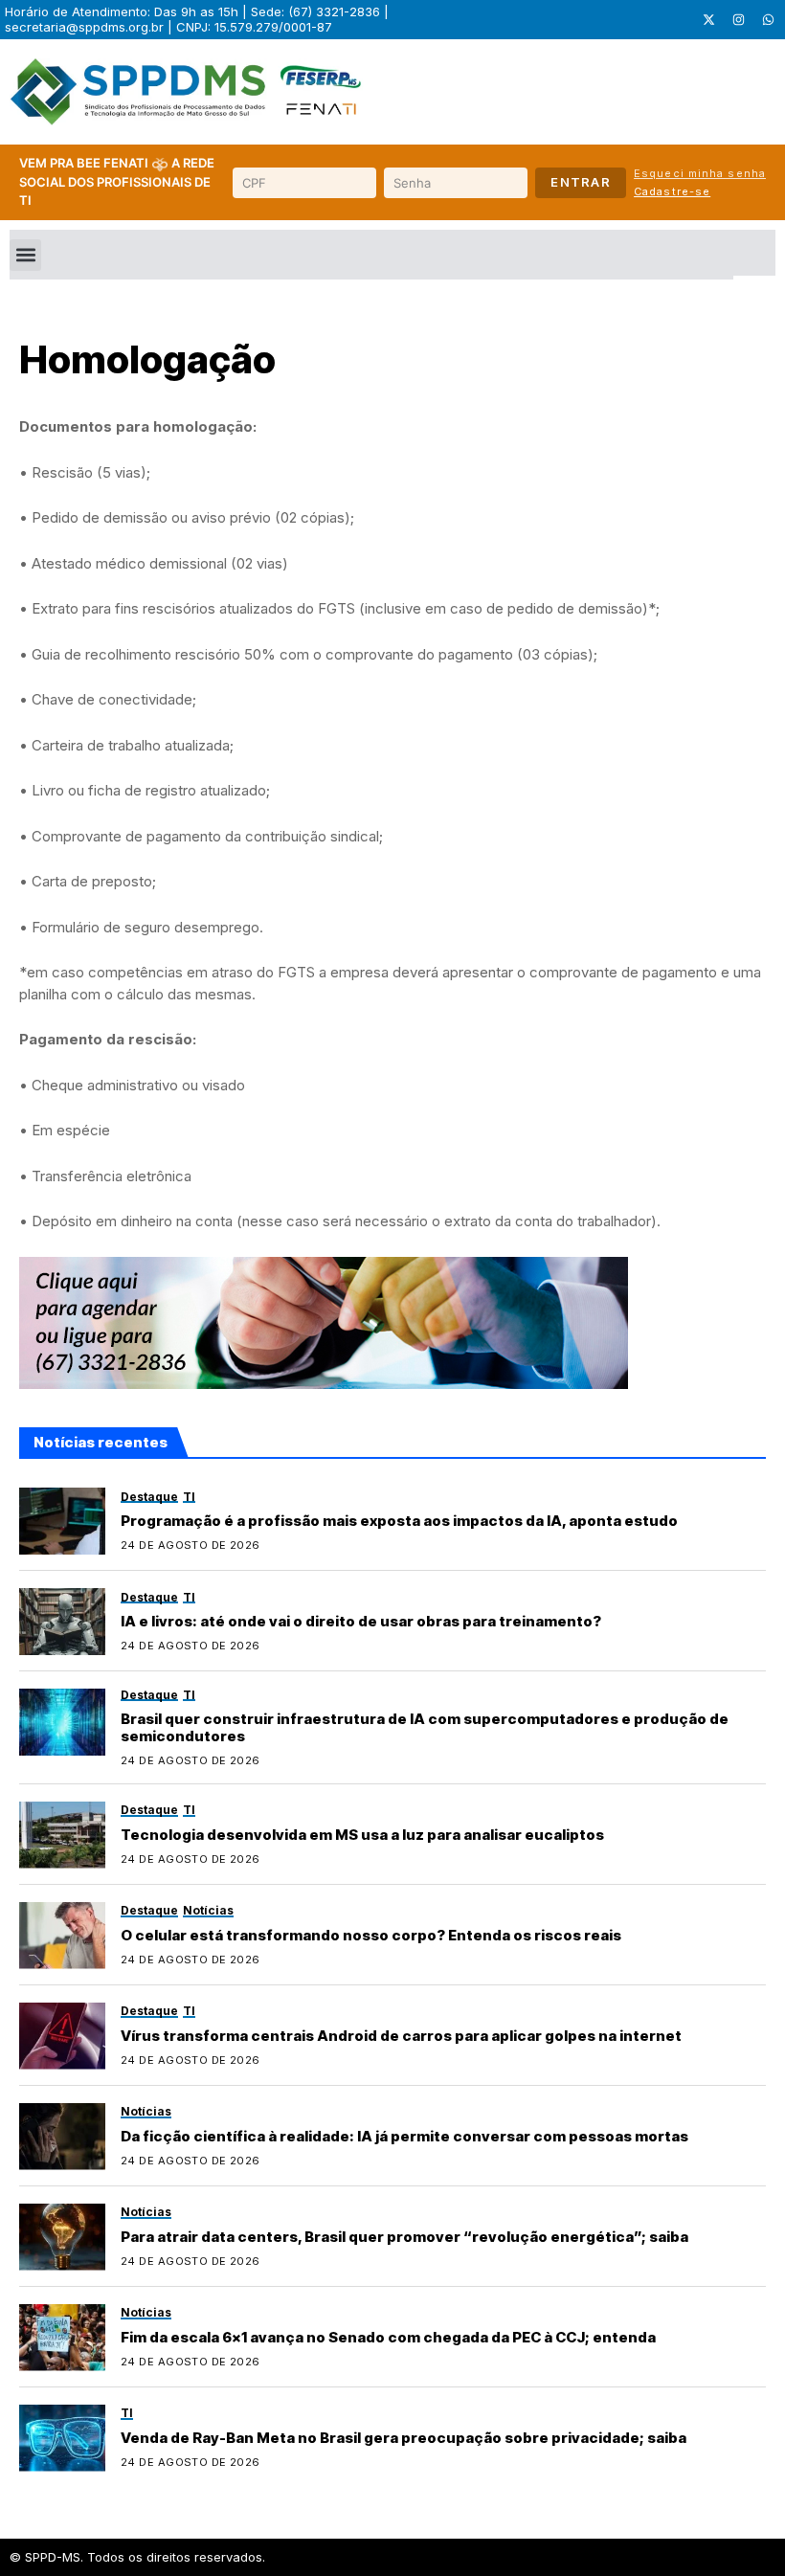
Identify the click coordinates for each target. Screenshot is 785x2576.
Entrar (581, 182)
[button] (25, 255)
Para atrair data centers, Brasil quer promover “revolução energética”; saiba (404, 2237)
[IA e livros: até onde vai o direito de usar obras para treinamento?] (62, 1622)
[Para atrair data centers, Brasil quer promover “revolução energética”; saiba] (62, 2237)
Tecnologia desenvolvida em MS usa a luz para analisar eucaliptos (362, 1835)
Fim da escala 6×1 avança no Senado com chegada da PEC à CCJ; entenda (388, 2337)
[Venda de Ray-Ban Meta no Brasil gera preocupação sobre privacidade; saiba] (62, 2438)
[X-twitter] (708, 20)
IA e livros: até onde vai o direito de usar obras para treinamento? (361, 1621)
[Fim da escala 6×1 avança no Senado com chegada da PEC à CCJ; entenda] (62, 2338)
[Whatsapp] (768, 20)
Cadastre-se (672, 191)
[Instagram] (738, 20)
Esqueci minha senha (700, 173)
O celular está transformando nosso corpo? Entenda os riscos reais (371, 1935)
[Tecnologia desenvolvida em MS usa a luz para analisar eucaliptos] (62, 1835)
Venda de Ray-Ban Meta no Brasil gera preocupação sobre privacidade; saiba (404, 2438)
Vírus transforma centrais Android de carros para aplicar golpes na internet (401, 2036)
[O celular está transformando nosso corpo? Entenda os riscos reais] (62, 1936)
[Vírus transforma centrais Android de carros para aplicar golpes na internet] (62, 2036)
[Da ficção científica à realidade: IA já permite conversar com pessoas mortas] (62, 2137)
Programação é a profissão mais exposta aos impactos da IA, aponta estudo (399, 1521)
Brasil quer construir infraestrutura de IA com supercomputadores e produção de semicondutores (425, 1727)
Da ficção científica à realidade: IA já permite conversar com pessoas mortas (404, 2136)
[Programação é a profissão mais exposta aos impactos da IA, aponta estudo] (62, 1521)
